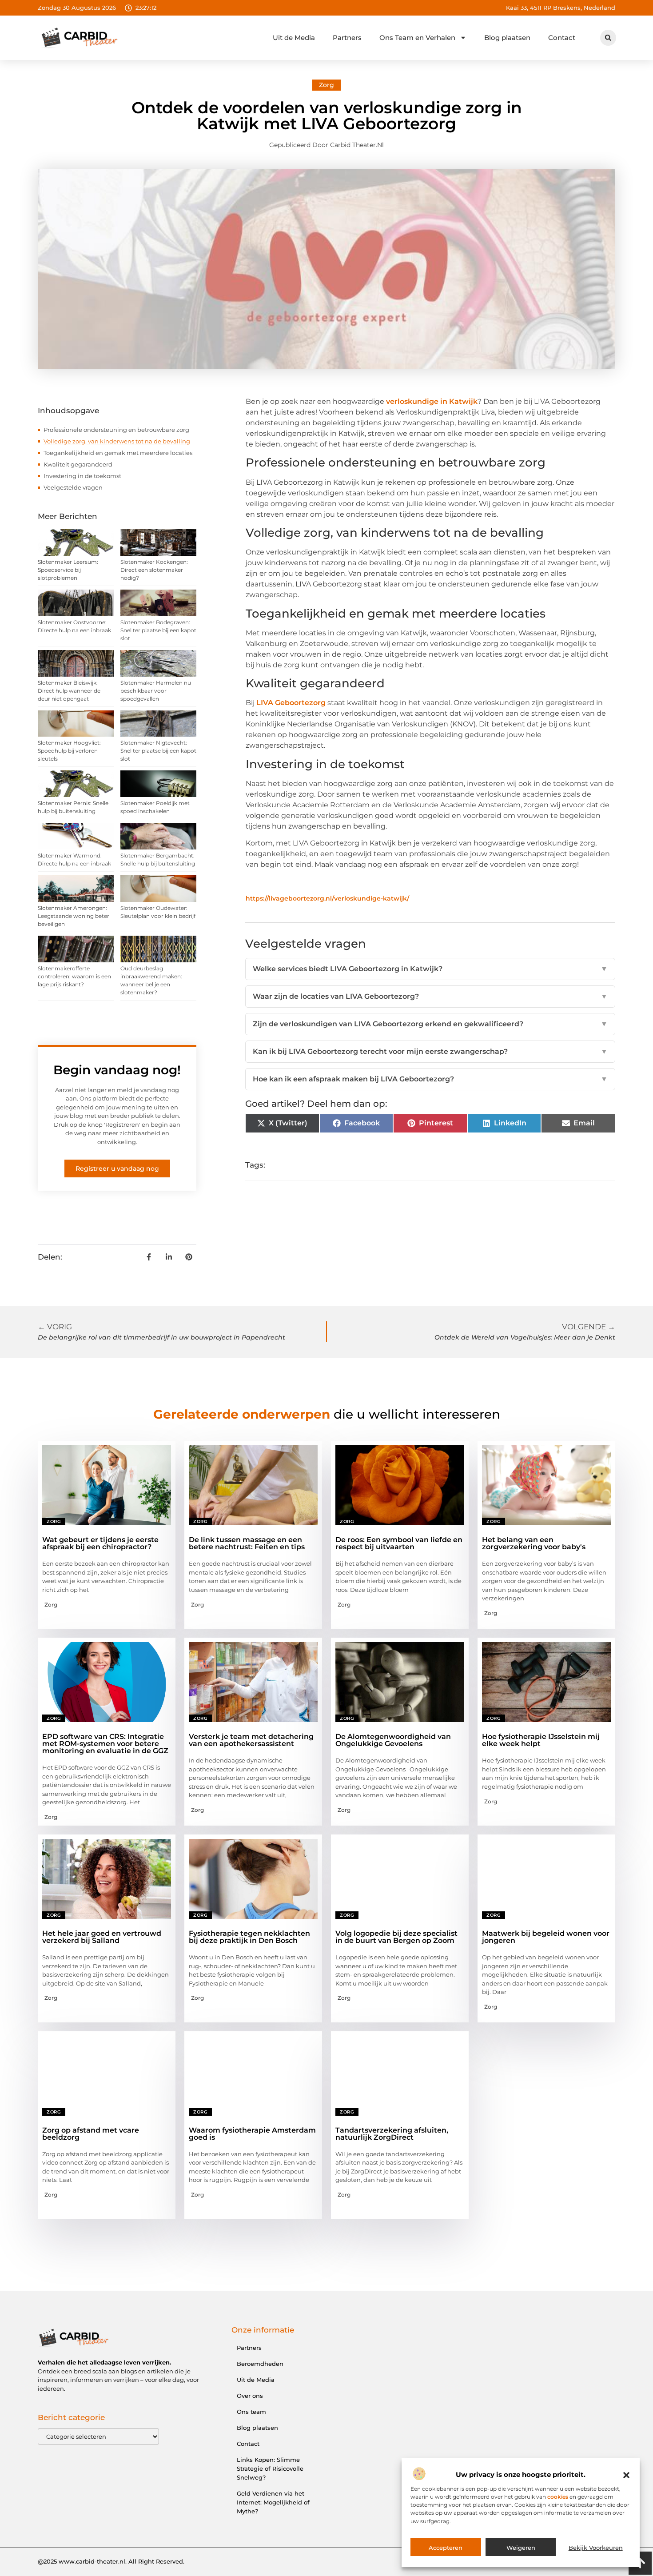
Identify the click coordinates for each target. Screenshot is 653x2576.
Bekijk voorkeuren (596, 2548)
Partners (347, 38)
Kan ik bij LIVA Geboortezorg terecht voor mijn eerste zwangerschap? (430, 1051)
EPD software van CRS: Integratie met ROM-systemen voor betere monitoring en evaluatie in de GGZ (105, 1744)
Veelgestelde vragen (73, 487)
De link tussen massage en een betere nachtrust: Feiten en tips (247, 1543)
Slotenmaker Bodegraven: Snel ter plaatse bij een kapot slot (158, 630)
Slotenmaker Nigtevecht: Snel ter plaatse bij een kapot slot (158, 751)
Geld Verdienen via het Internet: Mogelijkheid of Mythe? (273, 2502)
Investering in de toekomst (82, 476)
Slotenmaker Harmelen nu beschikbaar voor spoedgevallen (156, 691)
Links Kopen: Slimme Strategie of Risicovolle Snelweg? (270, 2468)
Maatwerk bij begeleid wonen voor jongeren (546, 1937)
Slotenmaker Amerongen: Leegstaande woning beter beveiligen (74, 916)
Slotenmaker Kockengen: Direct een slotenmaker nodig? (154, 570)
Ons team (251, 2412)
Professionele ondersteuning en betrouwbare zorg (116, 430)
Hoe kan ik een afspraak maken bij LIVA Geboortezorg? (430, 1079)
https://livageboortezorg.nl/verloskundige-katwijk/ (327, 898)
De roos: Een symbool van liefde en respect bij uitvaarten (399, 1543)
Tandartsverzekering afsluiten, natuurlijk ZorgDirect (392, 2134)
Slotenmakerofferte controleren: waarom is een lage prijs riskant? (74, 976)
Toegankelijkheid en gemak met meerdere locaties (118, 453)
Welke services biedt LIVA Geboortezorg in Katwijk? (430, 969)
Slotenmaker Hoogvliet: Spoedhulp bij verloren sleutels (69, 751)
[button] (626, 2475)
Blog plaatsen (507, 38)
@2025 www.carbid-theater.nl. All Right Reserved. (111, 2561)
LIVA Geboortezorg (291, 703)
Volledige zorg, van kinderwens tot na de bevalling (117, 441)
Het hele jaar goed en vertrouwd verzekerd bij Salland (102, 1937)
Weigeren (521, 2548)
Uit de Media (294, 38)
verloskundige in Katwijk (432, 401)
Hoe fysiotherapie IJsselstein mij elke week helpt (541, 1740)
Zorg (326, 85)
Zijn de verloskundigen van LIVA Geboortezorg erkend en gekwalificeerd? (430, 1024)
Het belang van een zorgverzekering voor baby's (534, 1543)
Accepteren (446, 2548)
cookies (558, 2497)
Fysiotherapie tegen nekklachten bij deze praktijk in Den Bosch (249, 1937)
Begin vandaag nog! (117, 1070)
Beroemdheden (260, 2364)
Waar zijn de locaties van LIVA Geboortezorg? (430, 996)
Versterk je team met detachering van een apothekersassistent (251, 1740)
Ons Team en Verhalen (417, 38)
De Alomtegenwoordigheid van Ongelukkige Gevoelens (393, 1740)
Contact (562, 38)
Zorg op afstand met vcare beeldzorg (91, 2134)
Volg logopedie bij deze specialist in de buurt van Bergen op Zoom (396, 1937)
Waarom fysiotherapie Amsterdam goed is (252, 2134)
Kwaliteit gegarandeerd (78, 464)
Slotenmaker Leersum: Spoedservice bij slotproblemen (68, 570)
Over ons (250, 2396)
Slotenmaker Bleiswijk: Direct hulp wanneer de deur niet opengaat (69, 691)
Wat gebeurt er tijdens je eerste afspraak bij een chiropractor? (100, 1543)
